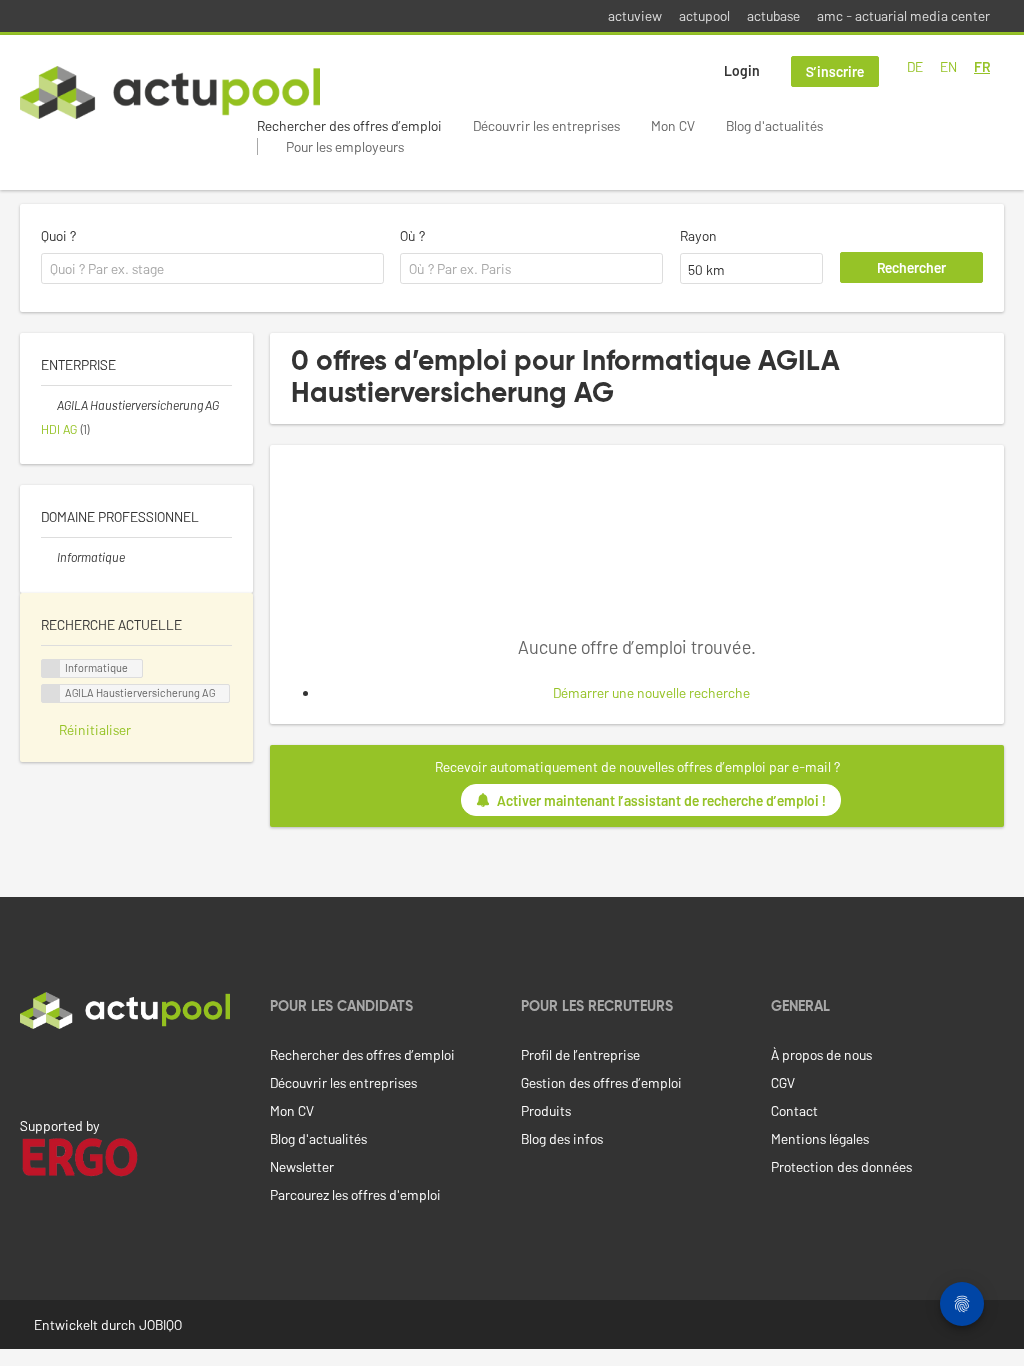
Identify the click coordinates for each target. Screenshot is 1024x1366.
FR (982, 66)
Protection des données (841, 1166)
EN (948, 66)
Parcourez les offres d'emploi (355, 1194)
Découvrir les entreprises (546, 125)
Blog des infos (562, 1138)
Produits (546, 1110)
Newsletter (302, 1166)
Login (742, 70)
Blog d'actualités (774, 125)
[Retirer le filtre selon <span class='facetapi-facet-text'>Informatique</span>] (51, 668)
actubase (773, 15)
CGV (783, 1082)
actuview (635, 15)
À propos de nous (821, 1054)
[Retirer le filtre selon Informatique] (49, 557)
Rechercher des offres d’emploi (349, 125)
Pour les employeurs (345, 146)
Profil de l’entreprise (580, 1054)
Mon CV (673, 125)
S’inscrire (835, 71)
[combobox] (212, 269)
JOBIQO (160, 1324)
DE (915, 66)
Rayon (698, 235)
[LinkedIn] (31, 1071)
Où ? (412, 235)
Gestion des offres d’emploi (601, 1082)
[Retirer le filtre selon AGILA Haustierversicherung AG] (49, 405)
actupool (704, 15)
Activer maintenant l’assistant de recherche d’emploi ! (661, 800)
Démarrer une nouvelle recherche (651, 692)
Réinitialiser (95, 729)
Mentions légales (820, 1138)
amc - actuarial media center (903, 15)
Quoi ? (58, 235)
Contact (794, 1110)
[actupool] (170, 92)
